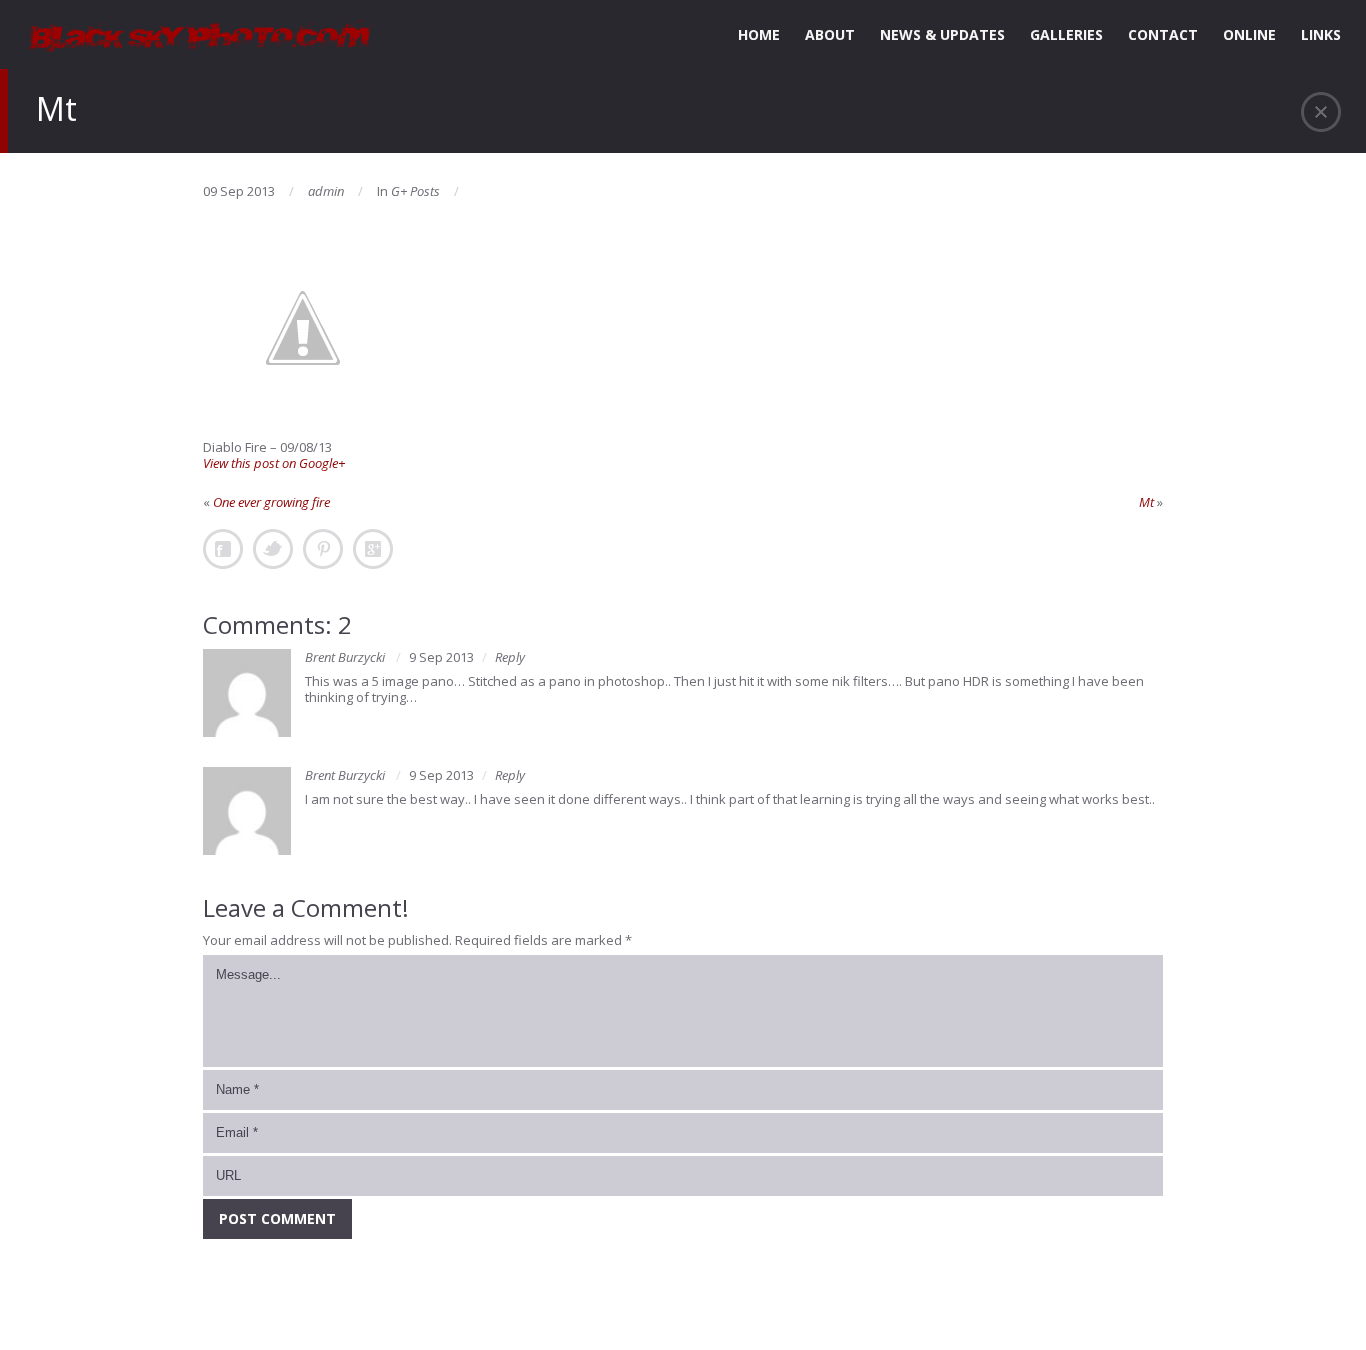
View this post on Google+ (274, 463)
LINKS (1321, 34)
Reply (510, 657)
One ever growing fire (271, 502)
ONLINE (1249, 34)
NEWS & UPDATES (942, 34)
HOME (759, 34)
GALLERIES (1066, 34)
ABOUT (830, 34)
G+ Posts (415, 191)
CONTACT (1163, 34)
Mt (1146, 502)
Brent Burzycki (345, 657)
